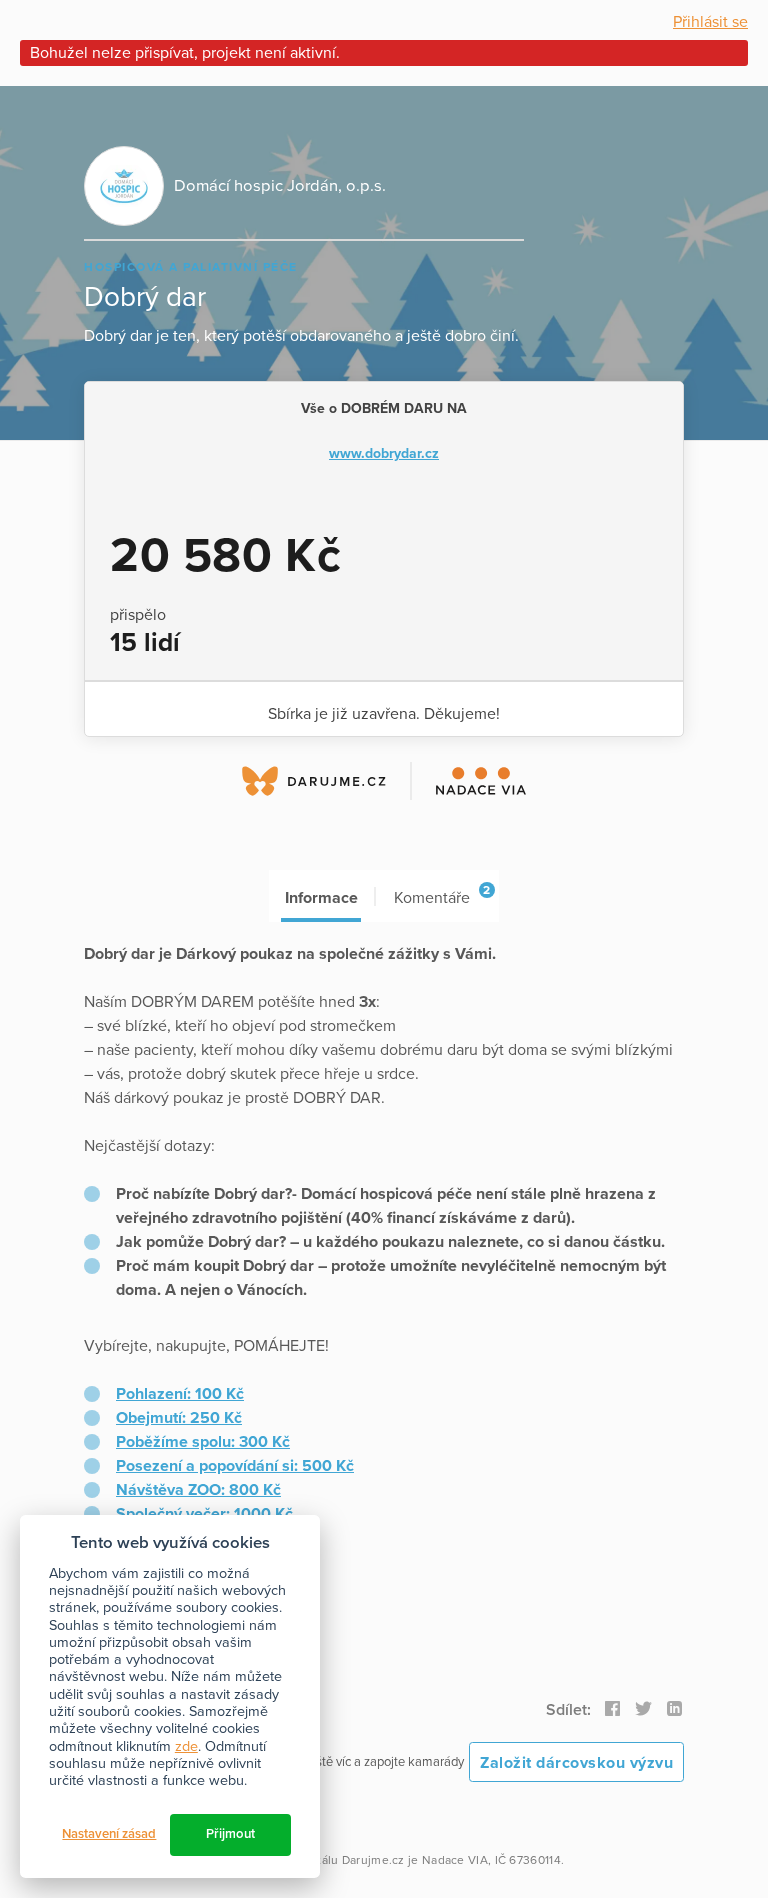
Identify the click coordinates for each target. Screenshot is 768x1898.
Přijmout (230, 1834)
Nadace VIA (455, 1860)
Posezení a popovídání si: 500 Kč (235, 1466)
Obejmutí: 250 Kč (179, 1418)
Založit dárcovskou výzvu (576, 1763)
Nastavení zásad (109, 1834)
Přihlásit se (710, 22)
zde (186, 1746)
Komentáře (442, 895)
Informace (321, 898)
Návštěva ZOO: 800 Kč (198, 1490)
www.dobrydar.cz (384, 453)
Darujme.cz (373, 1860)
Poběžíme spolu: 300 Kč (203, 1442)
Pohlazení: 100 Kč (180, 1394)
